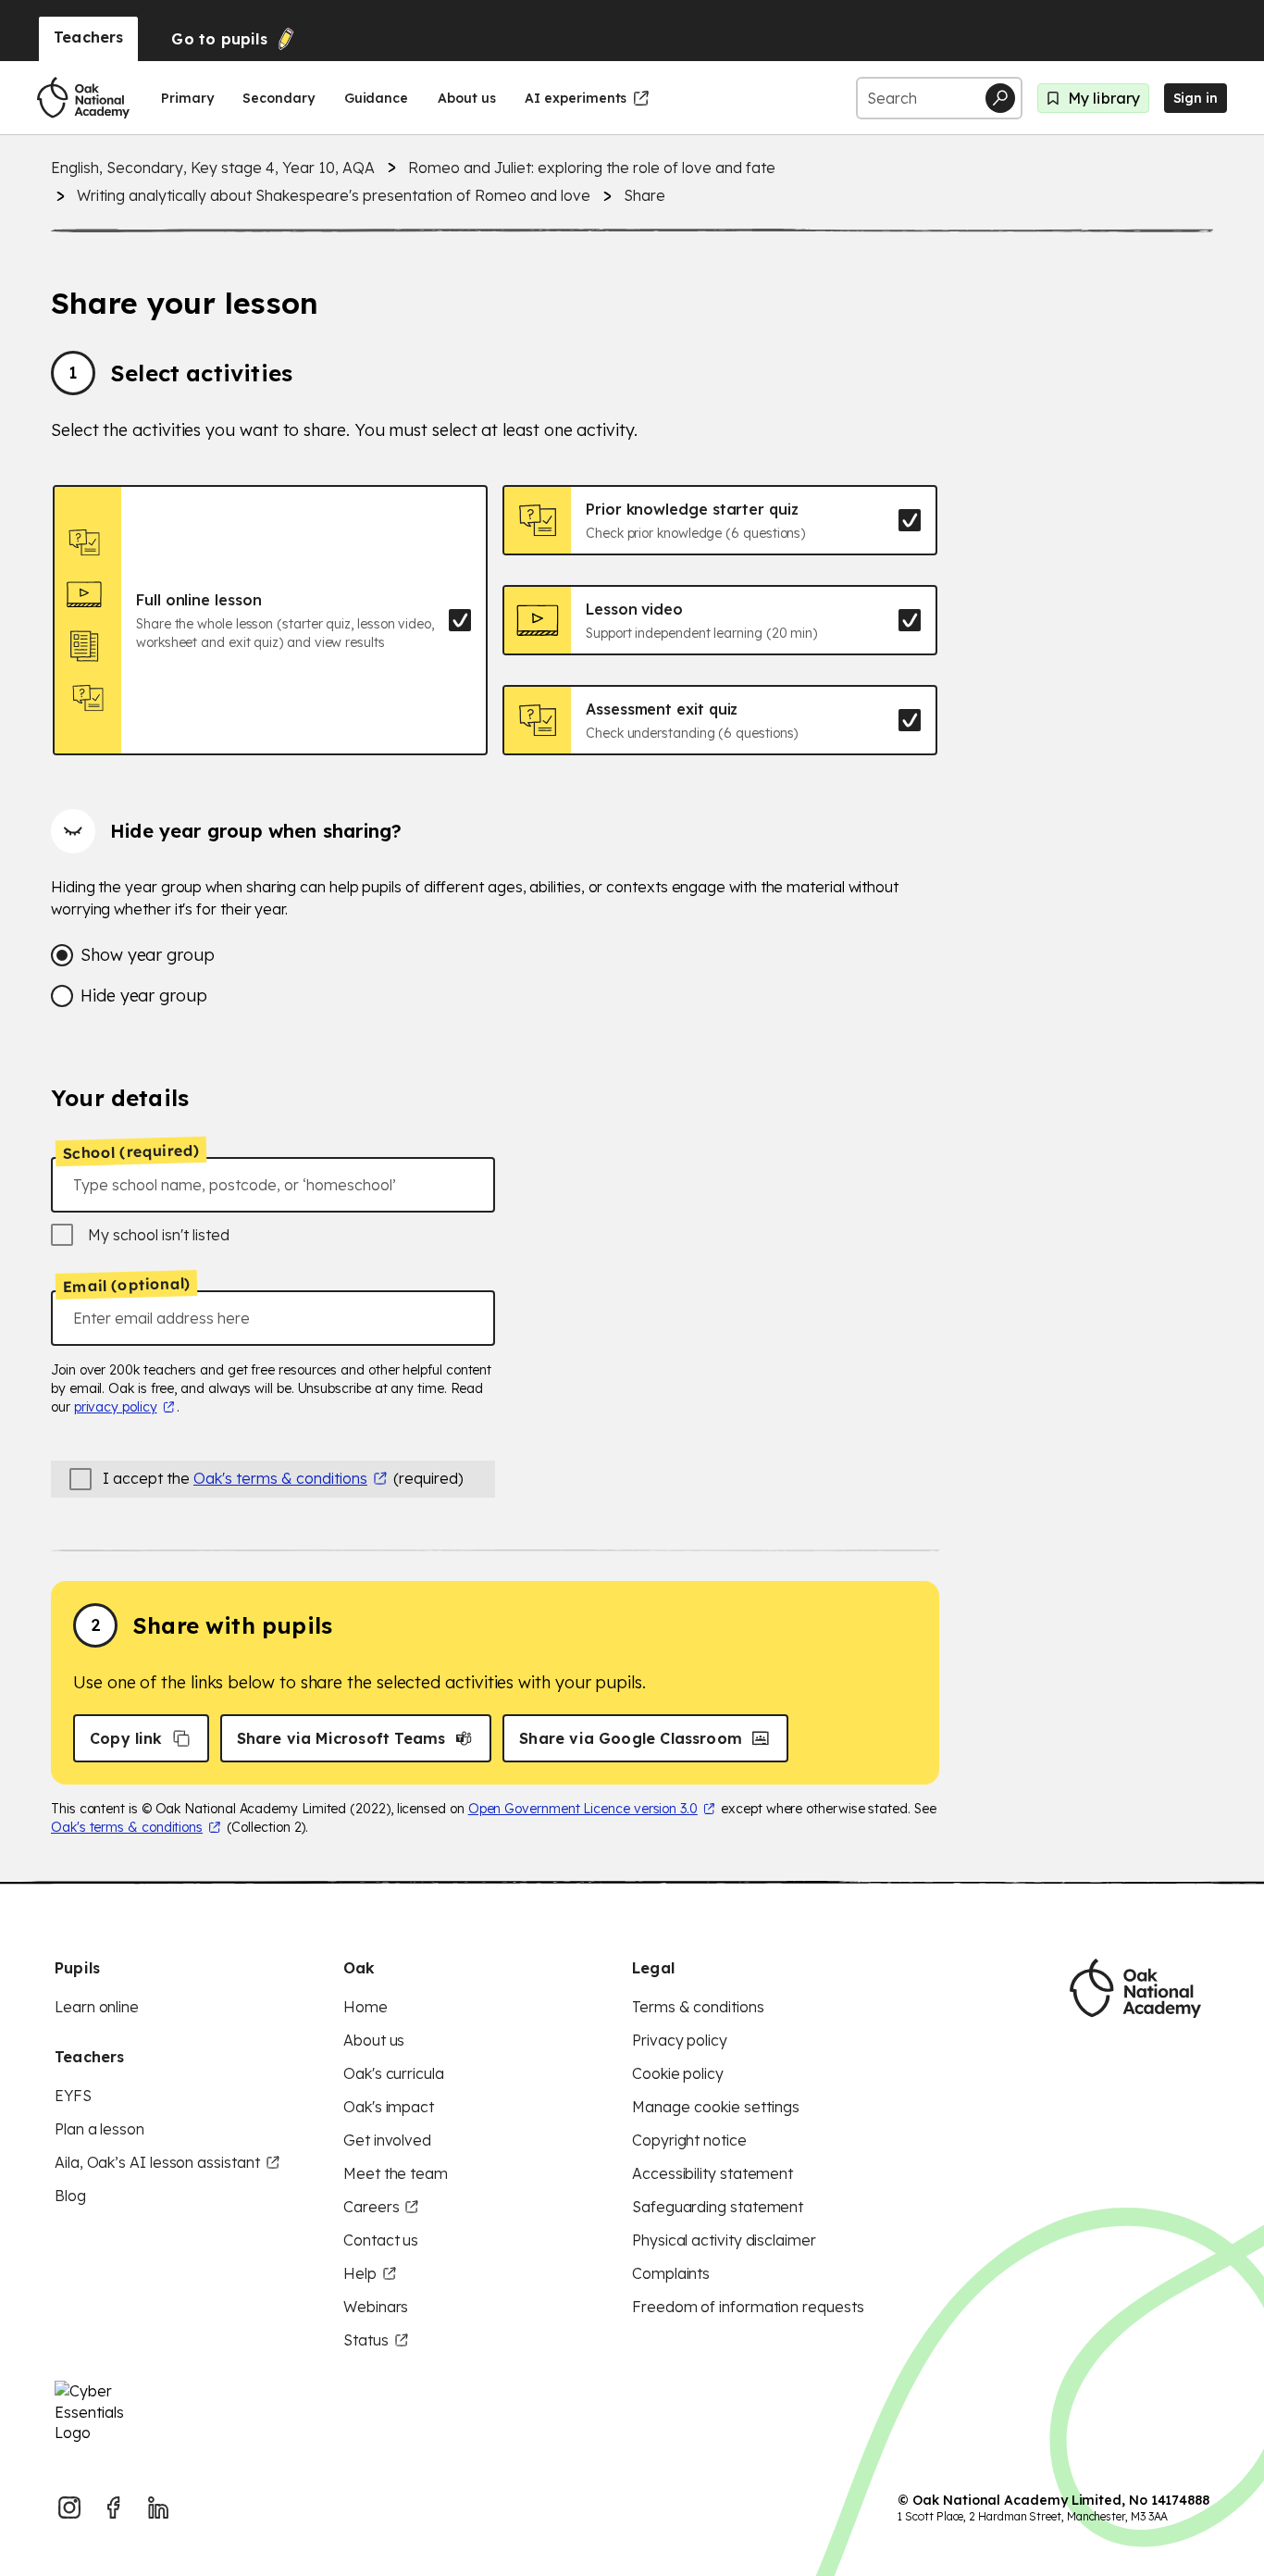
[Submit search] (1000, 98)
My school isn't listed (159, 1235)
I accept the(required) (283, 1478)
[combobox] (273, 1185)
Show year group (148, 955)
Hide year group (144, 996)
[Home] (83, 98)
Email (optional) (126, 1286)
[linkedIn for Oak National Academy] (158, 2508)
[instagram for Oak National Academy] (69, 2508)
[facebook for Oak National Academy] (114, 2508)
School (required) (131, 1151)
